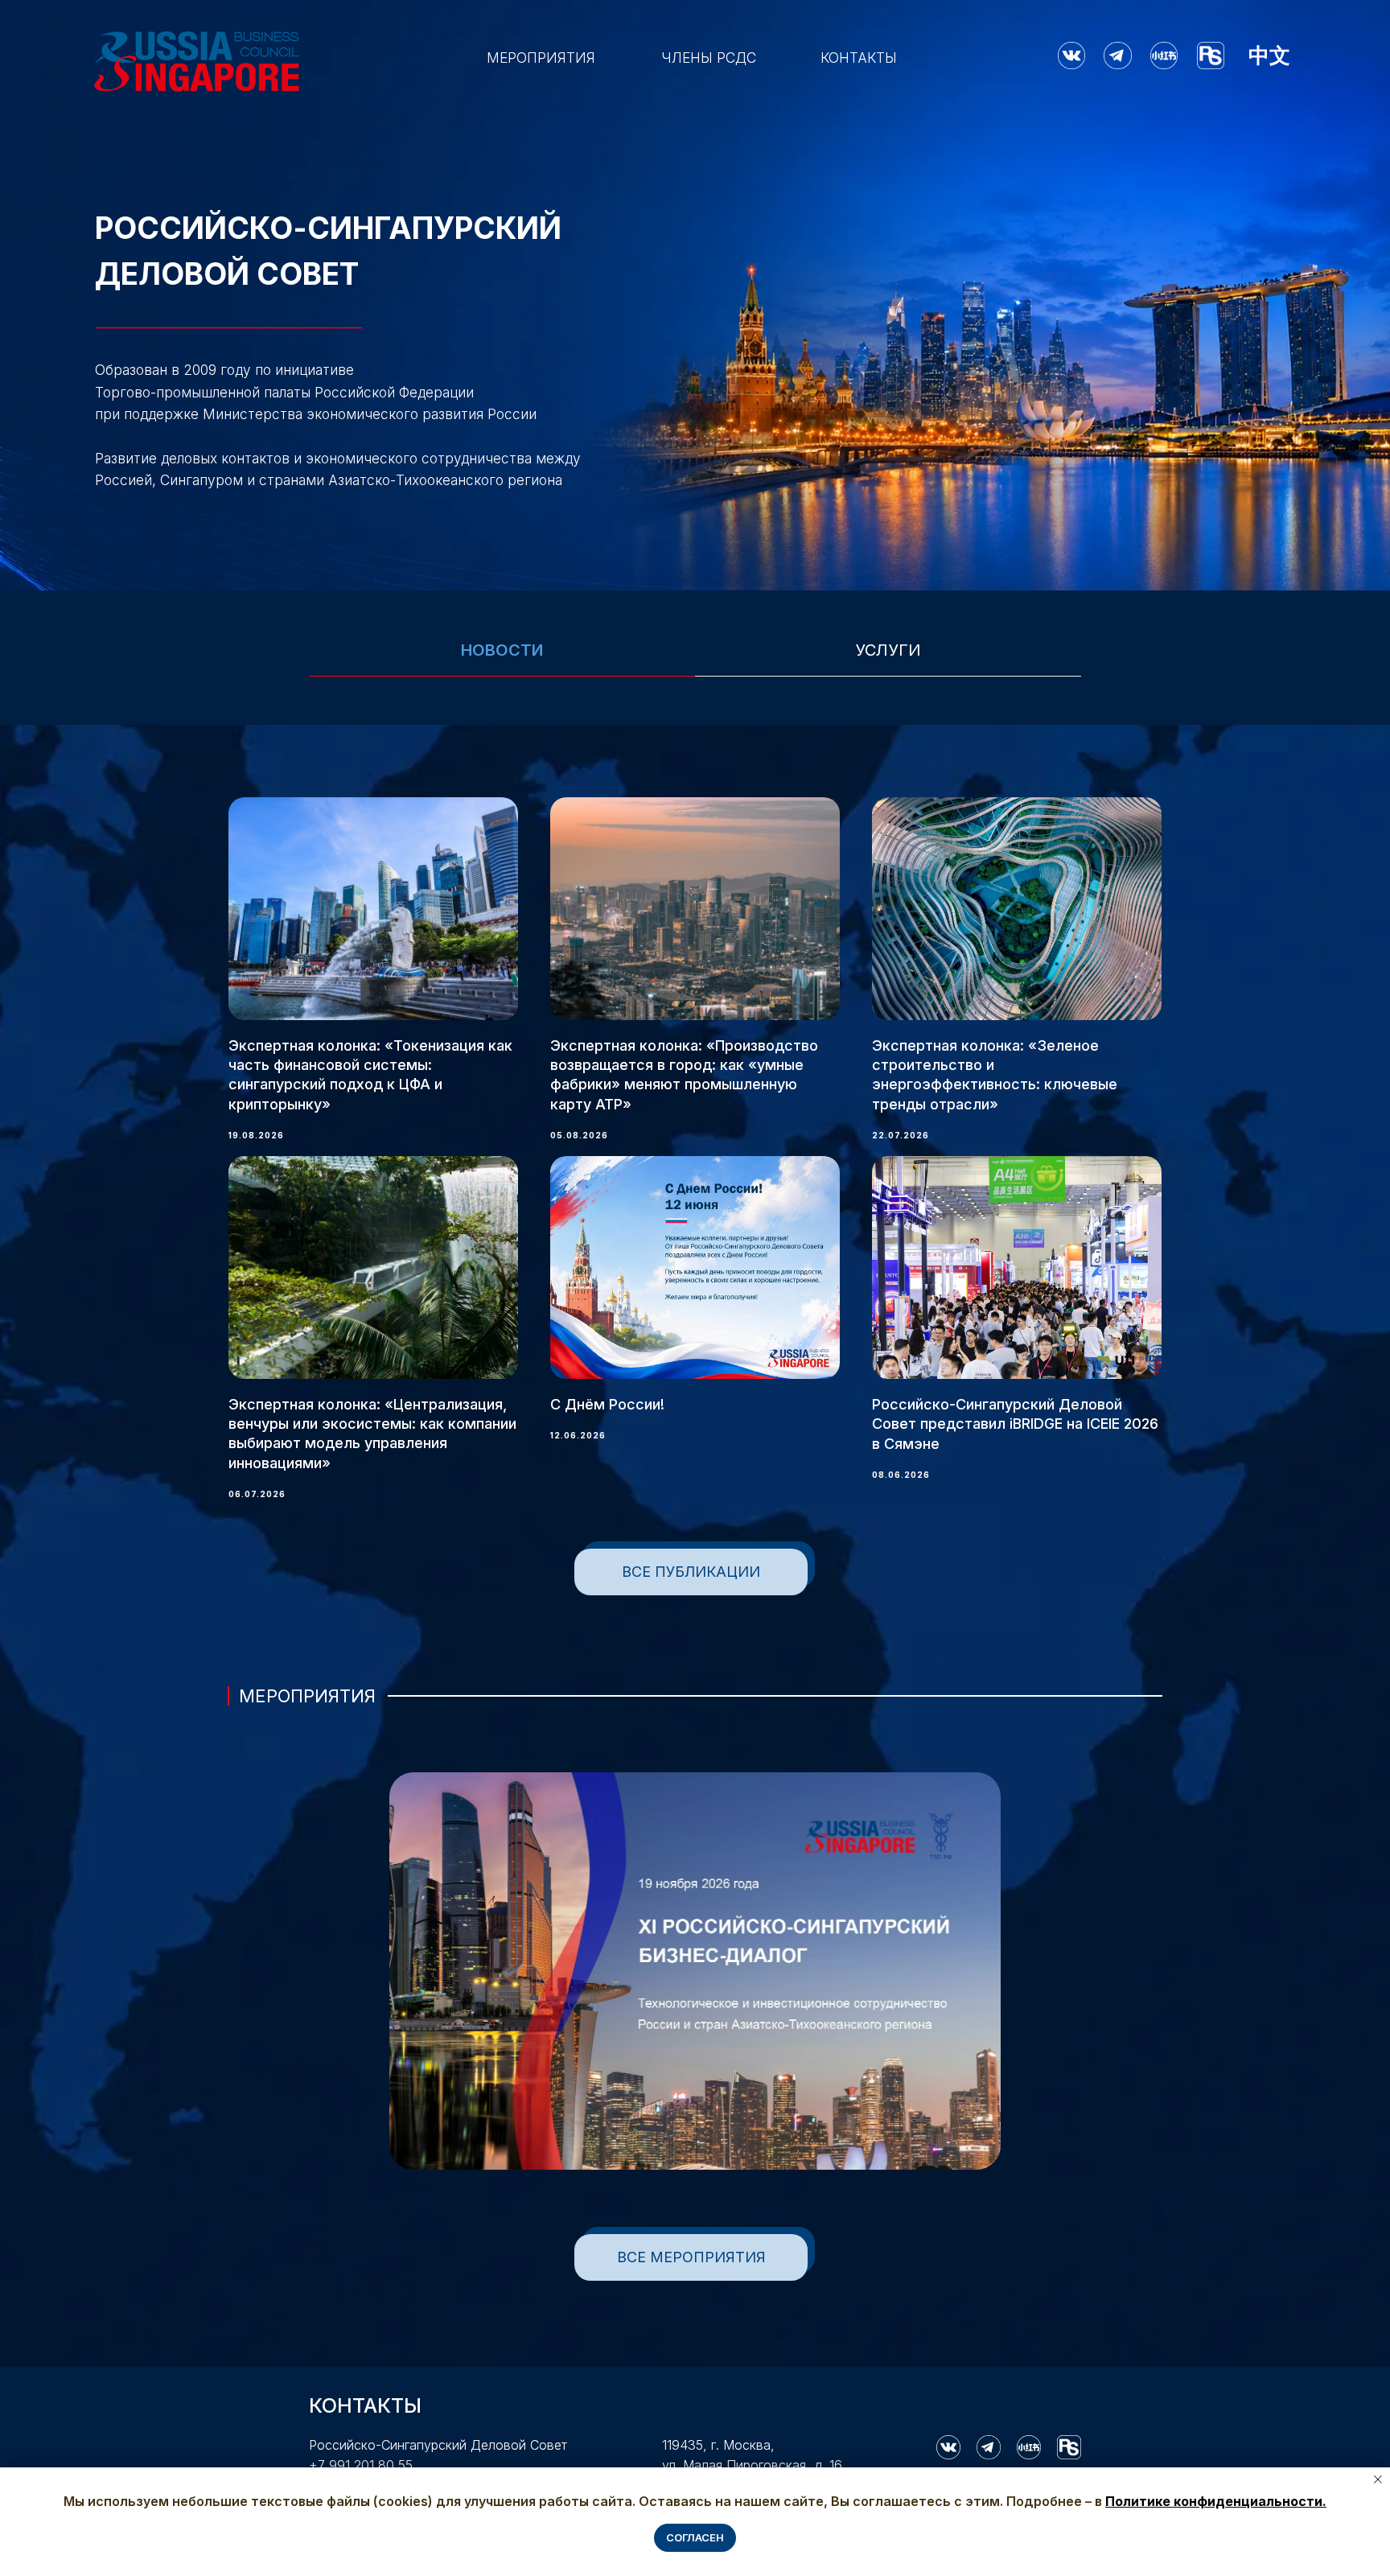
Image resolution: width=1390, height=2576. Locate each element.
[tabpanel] (695, 1126)
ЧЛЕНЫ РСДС (709, 58)
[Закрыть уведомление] (1378, 2479)
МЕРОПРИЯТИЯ (541, 58)
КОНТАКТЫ (859, 58)
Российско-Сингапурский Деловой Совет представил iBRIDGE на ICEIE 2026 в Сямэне (1015, 1424)
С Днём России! (607, 1404)
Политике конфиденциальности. (1216, 2501)
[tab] (502, 658)
